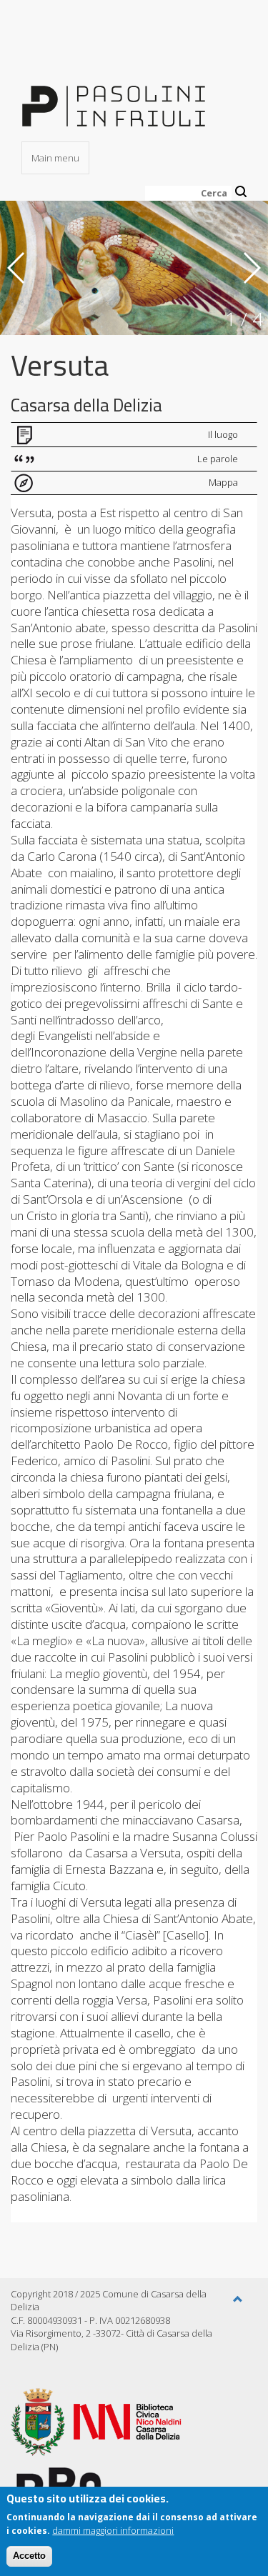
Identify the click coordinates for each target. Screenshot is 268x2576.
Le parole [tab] (218, 459)
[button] (238, 2300)
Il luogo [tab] (223, 434)
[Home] (114, 97)
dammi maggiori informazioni (113, 2530)
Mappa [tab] (223, 482)
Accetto (29, 2556)
